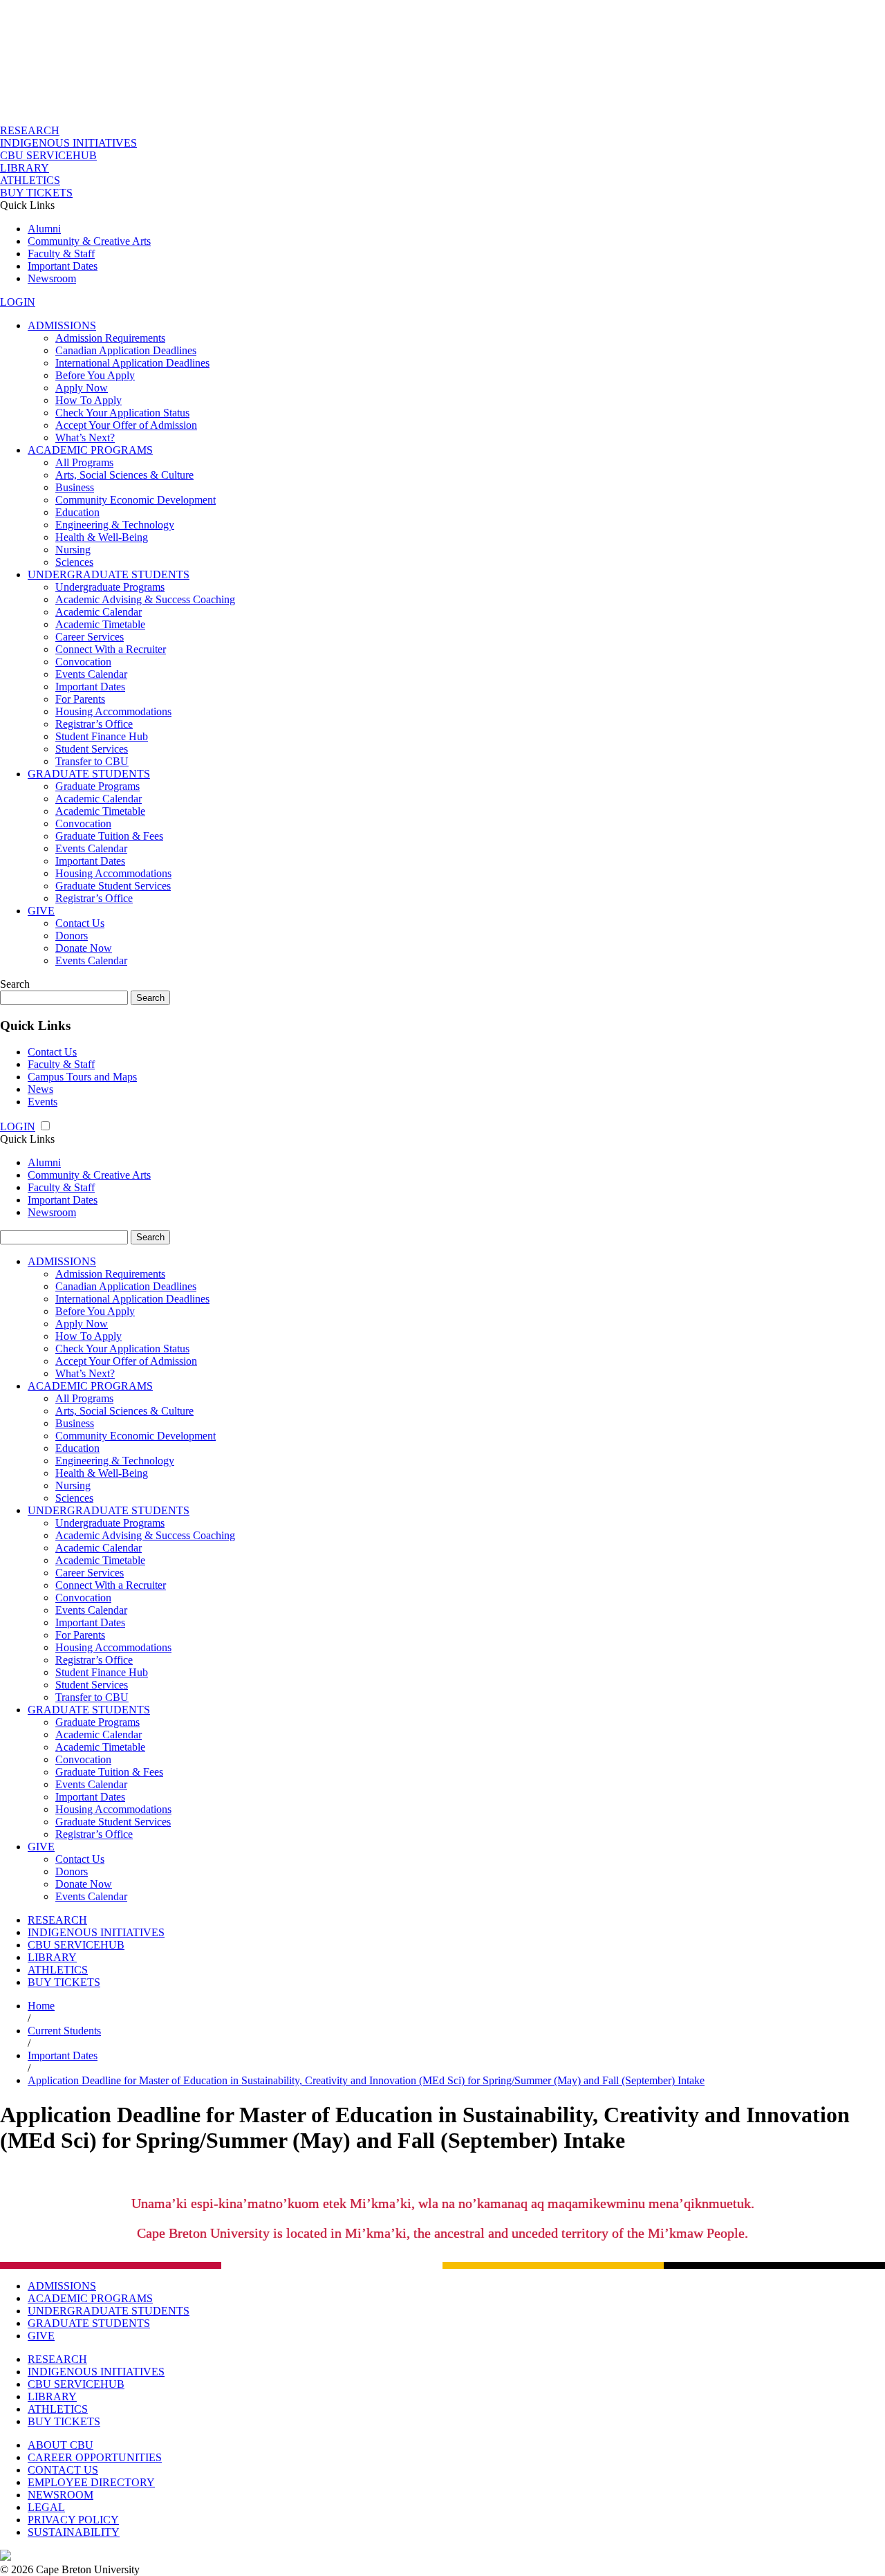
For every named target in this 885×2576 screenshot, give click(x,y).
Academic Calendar (99, 612)
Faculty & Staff (61, 254)
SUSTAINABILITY (74, 2532)
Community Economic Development (136, 500)
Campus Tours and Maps (82, 1077)
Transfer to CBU (92, 761)
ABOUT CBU (60, 2445)
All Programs (84, 462)
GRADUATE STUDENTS (89, 774)
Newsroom (52, 278)
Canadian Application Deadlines (126, 350)
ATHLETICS (30, 180)
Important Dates (63, 266)
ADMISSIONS (62, 325)
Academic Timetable (100, 624)
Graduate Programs (97, 786)
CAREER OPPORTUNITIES (95, 2457)
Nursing (73, 550)
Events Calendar (91, 674)
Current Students (64, 2031)
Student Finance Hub (102, 736)
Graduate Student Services (113, 886)
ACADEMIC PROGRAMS (90, 450)
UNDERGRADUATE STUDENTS (109, 574)
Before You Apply (95, 375)
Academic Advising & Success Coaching (145, 599)
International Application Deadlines (132, 363)
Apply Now (82, 388)
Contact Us (80, 923)
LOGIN (18, 302)
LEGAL (46, 2507)
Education (77, 512)
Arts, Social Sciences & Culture (124, 475)
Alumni (44, 229)
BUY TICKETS (36, 193)
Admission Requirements (110, 338)
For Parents (80, 699)
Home (41, 2006)
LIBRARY (25, 168)
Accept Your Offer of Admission (126, 425)
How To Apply (88, 400)
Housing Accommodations (113, 711)
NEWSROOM (60, 2495)
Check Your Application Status (122, 413)
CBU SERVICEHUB (48, 155)
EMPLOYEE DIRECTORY (91, 2482)
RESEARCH (30, 130)
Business (75, 487)
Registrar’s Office (94, 724)
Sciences (74, 562)
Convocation (83, 662)
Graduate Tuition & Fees (109, 836)
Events (43, 1102)
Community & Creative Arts (89, 241)
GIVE (41, 911)
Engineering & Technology (115, 525)
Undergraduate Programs (110, 587)
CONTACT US (63, 2470)
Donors (72, 936)
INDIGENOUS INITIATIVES (68, 143)
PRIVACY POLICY (73, 2520)
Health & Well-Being (102, 537)
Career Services (90, 637)
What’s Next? (85, 438)
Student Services (92, 749)
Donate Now (84, 948)
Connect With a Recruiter (111, 649)
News (40, 1089)
